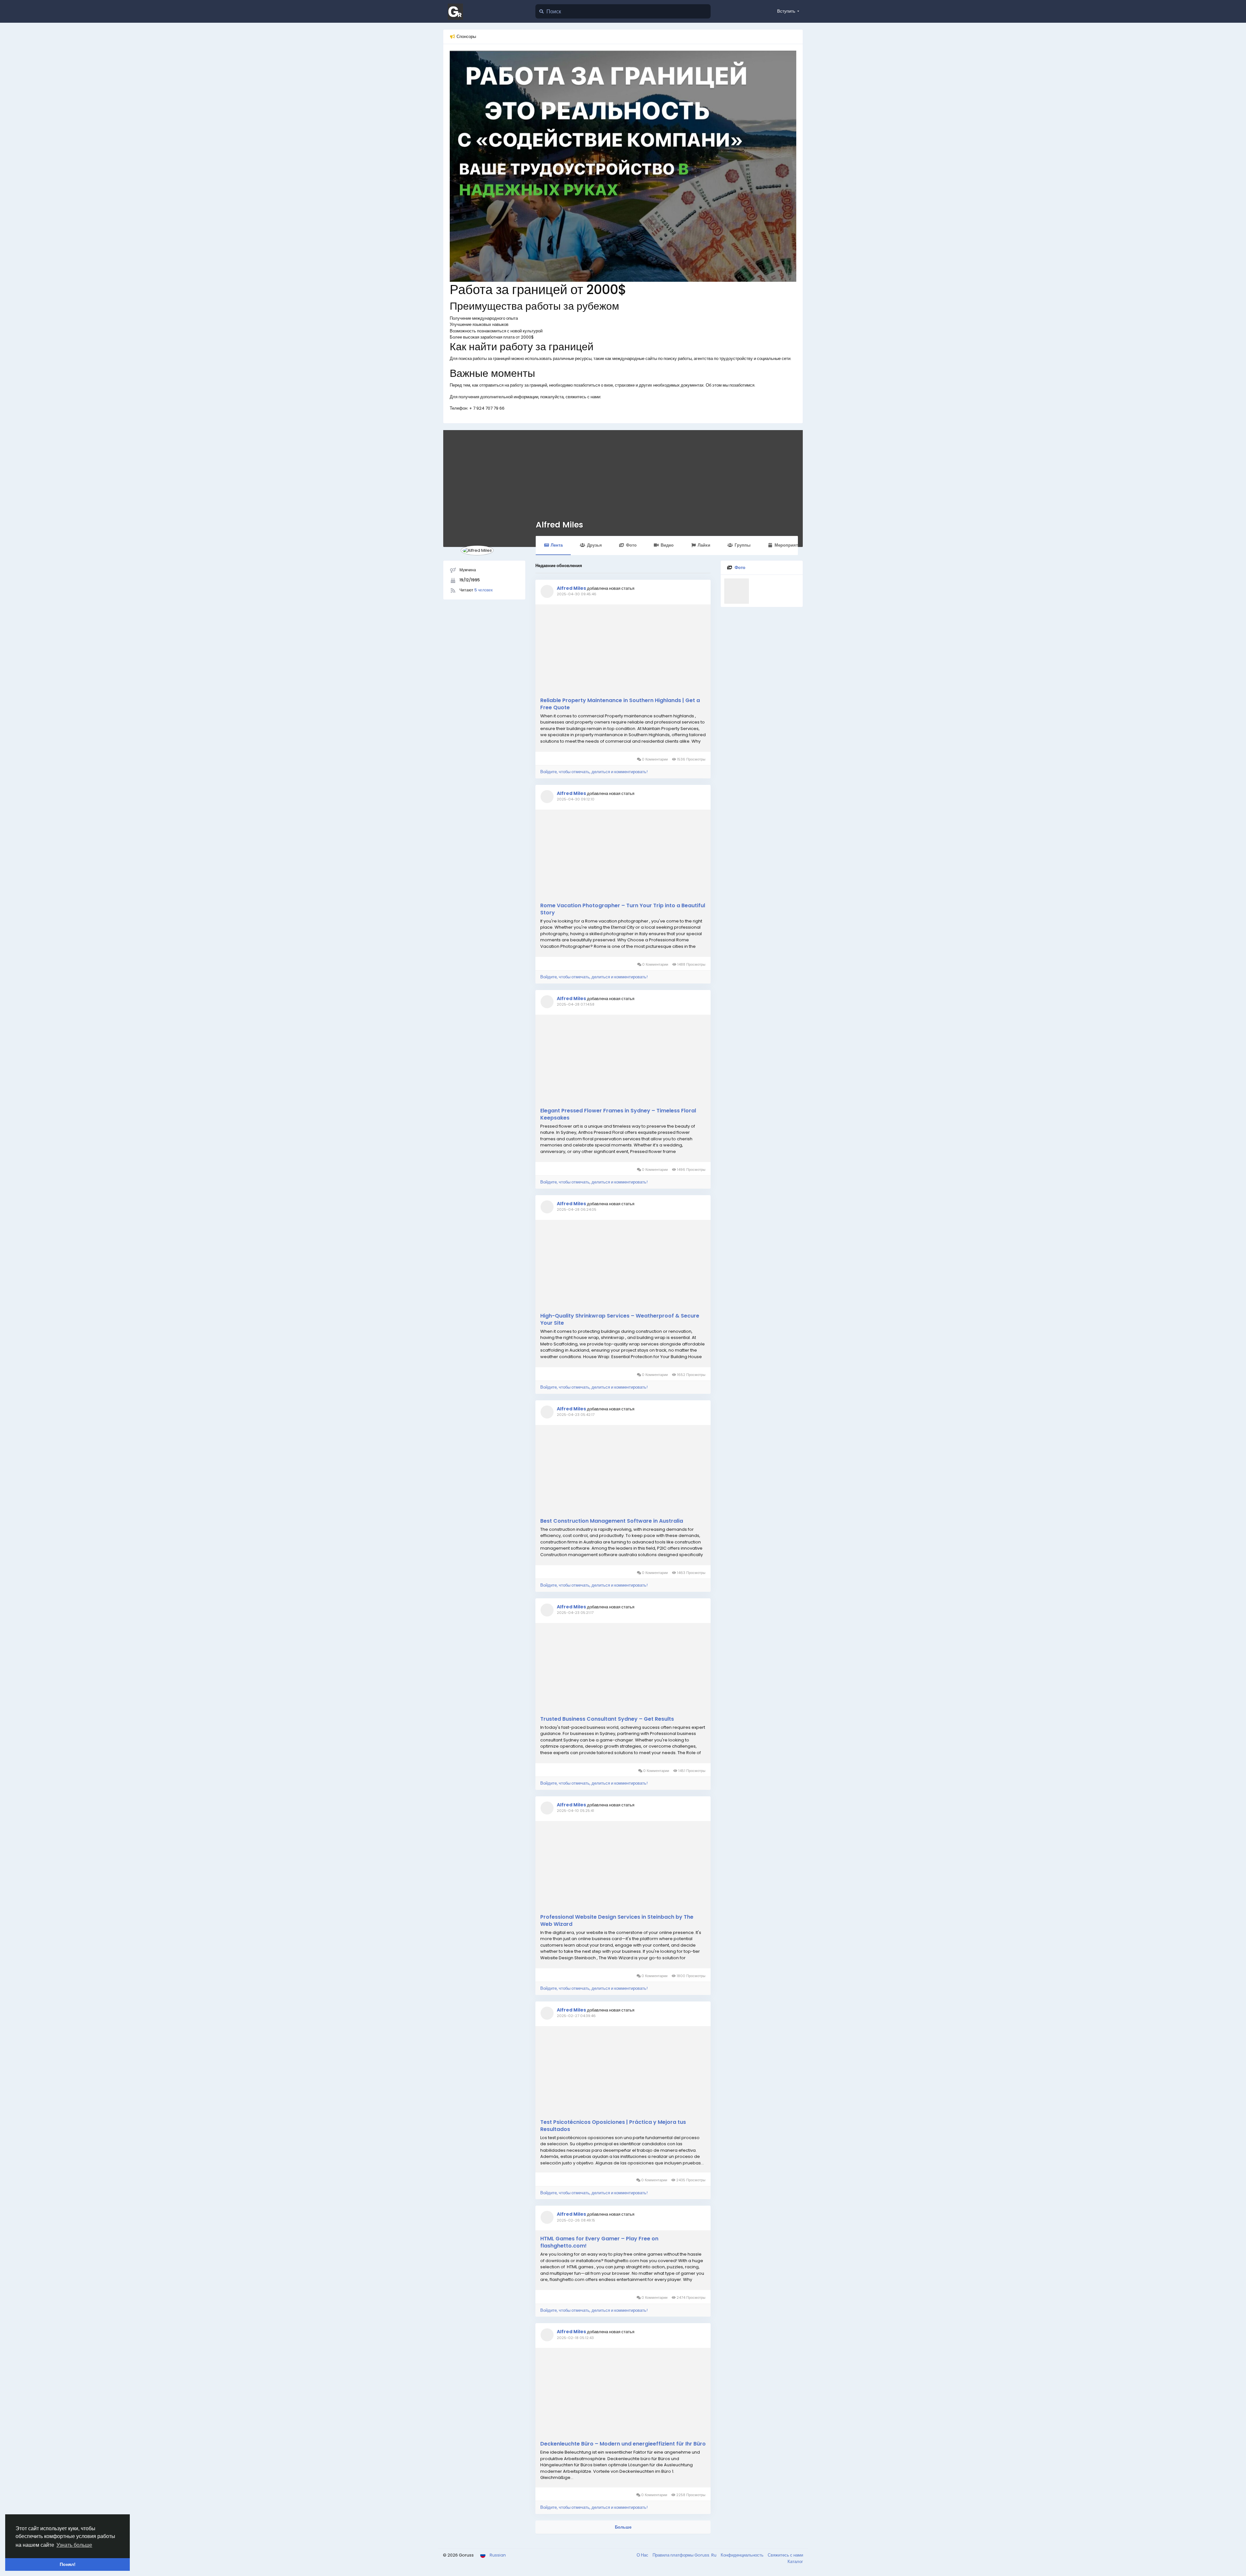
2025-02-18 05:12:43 (575, 2338)
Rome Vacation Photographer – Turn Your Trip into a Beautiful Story (623, 909)
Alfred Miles (559, 525)
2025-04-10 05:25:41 (575, 1811)
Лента (557, 545)
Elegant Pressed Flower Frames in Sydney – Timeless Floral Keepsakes (618, 1114)
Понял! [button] (68, 2564)
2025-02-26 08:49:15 (576, 2220)
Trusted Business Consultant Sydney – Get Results (607, 1719)
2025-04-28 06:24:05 (577, 1209)
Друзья (594, 545)
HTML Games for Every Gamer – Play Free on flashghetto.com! (599, 2242)
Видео (667, 545)
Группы (743, 545)
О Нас (643, 2555)
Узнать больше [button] (74, 2545)
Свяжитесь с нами (785, 2555)
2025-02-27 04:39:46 (576, 2016)
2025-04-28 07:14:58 (576, 1004)
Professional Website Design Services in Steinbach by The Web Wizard (617, 1921)
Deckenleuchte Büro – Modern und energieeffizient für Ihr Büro (623, 2444)
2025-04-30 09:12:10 (576, 799)
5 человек (483, 590)
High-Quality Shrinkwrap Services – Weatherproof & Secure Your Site (620, 1319)
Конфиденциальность (743, 2555)
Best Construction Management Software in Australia (612, 1521)
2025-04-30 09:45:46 (577, 594)
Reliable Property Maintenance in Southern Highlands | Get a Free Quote (620, 704)
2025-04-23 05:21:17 (575, 1613)
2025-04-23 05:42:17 (576, 1415)
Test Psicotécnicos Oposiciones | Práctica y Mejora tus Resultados (613, 2126)
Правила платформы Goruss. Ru (685, 2555)
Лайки (704, 545)
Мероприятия (789, 545)
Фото (631, 545)
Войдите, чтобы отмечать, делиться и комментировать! (594, 772)
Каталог (795, 2562)
